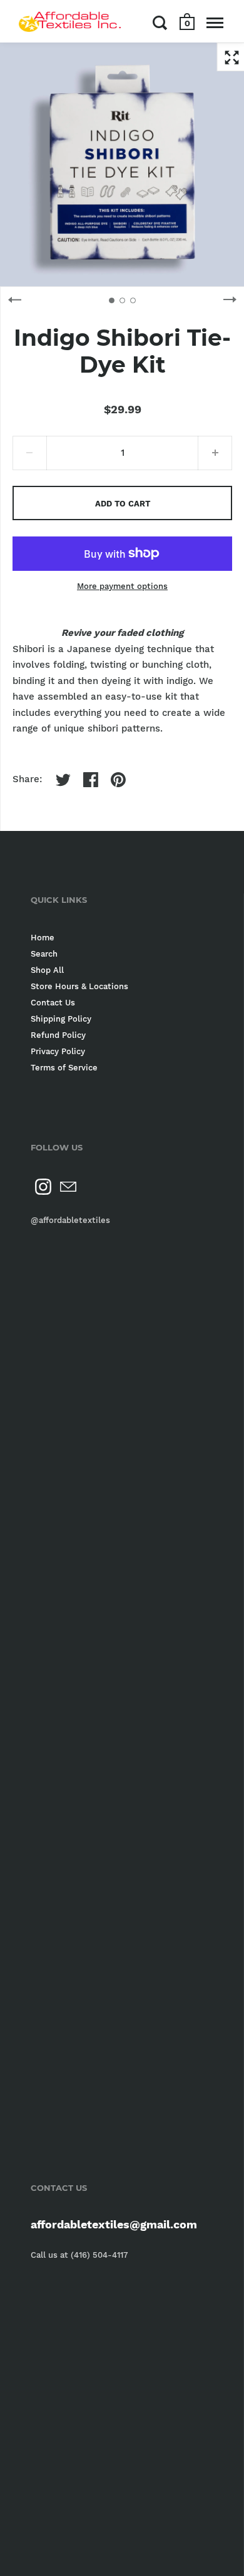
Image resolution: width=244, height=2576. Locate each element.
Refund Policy (58, 1035)
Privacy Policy (58, 1051)
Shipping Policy (61, 1019)
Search (44, 954)
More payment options (122, 586)
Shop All (47, 970)
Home (43, 938)
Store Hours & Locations (79, 986)
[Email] (68, 1187)
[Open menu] (215, 23)
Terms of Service (64, 1068)
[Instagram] (43, 1187)
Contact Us (53, 1003)
